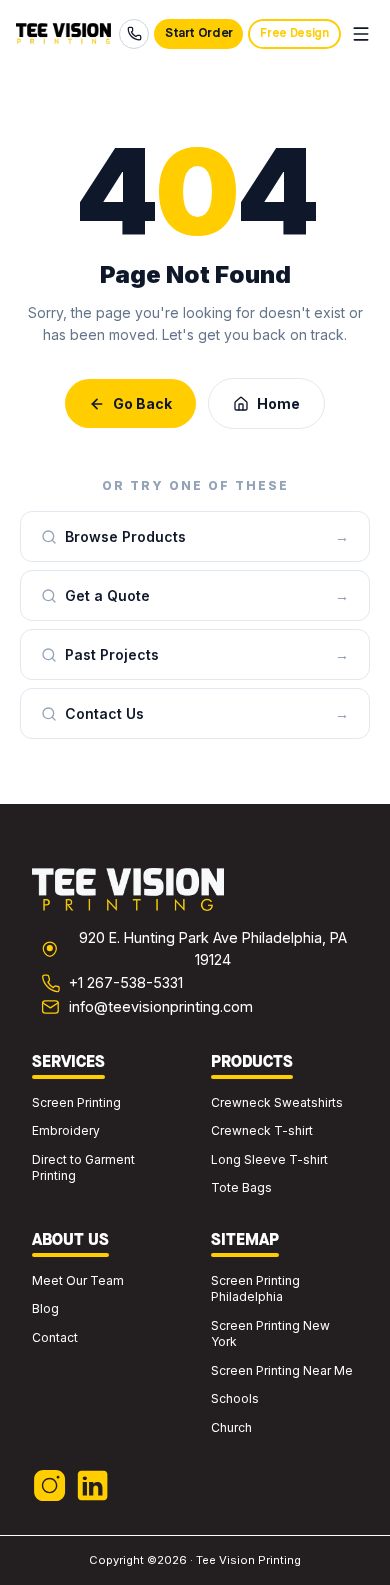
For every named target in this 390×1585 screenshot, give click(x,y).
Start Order (199, 33)
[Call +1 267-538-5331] (134, 34)
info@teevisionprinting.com (161, 1006)
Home (278, 403)
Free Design (294, 34)
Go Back (142, 403)
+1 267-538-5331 (126, 982)
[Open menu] (361, 34)
